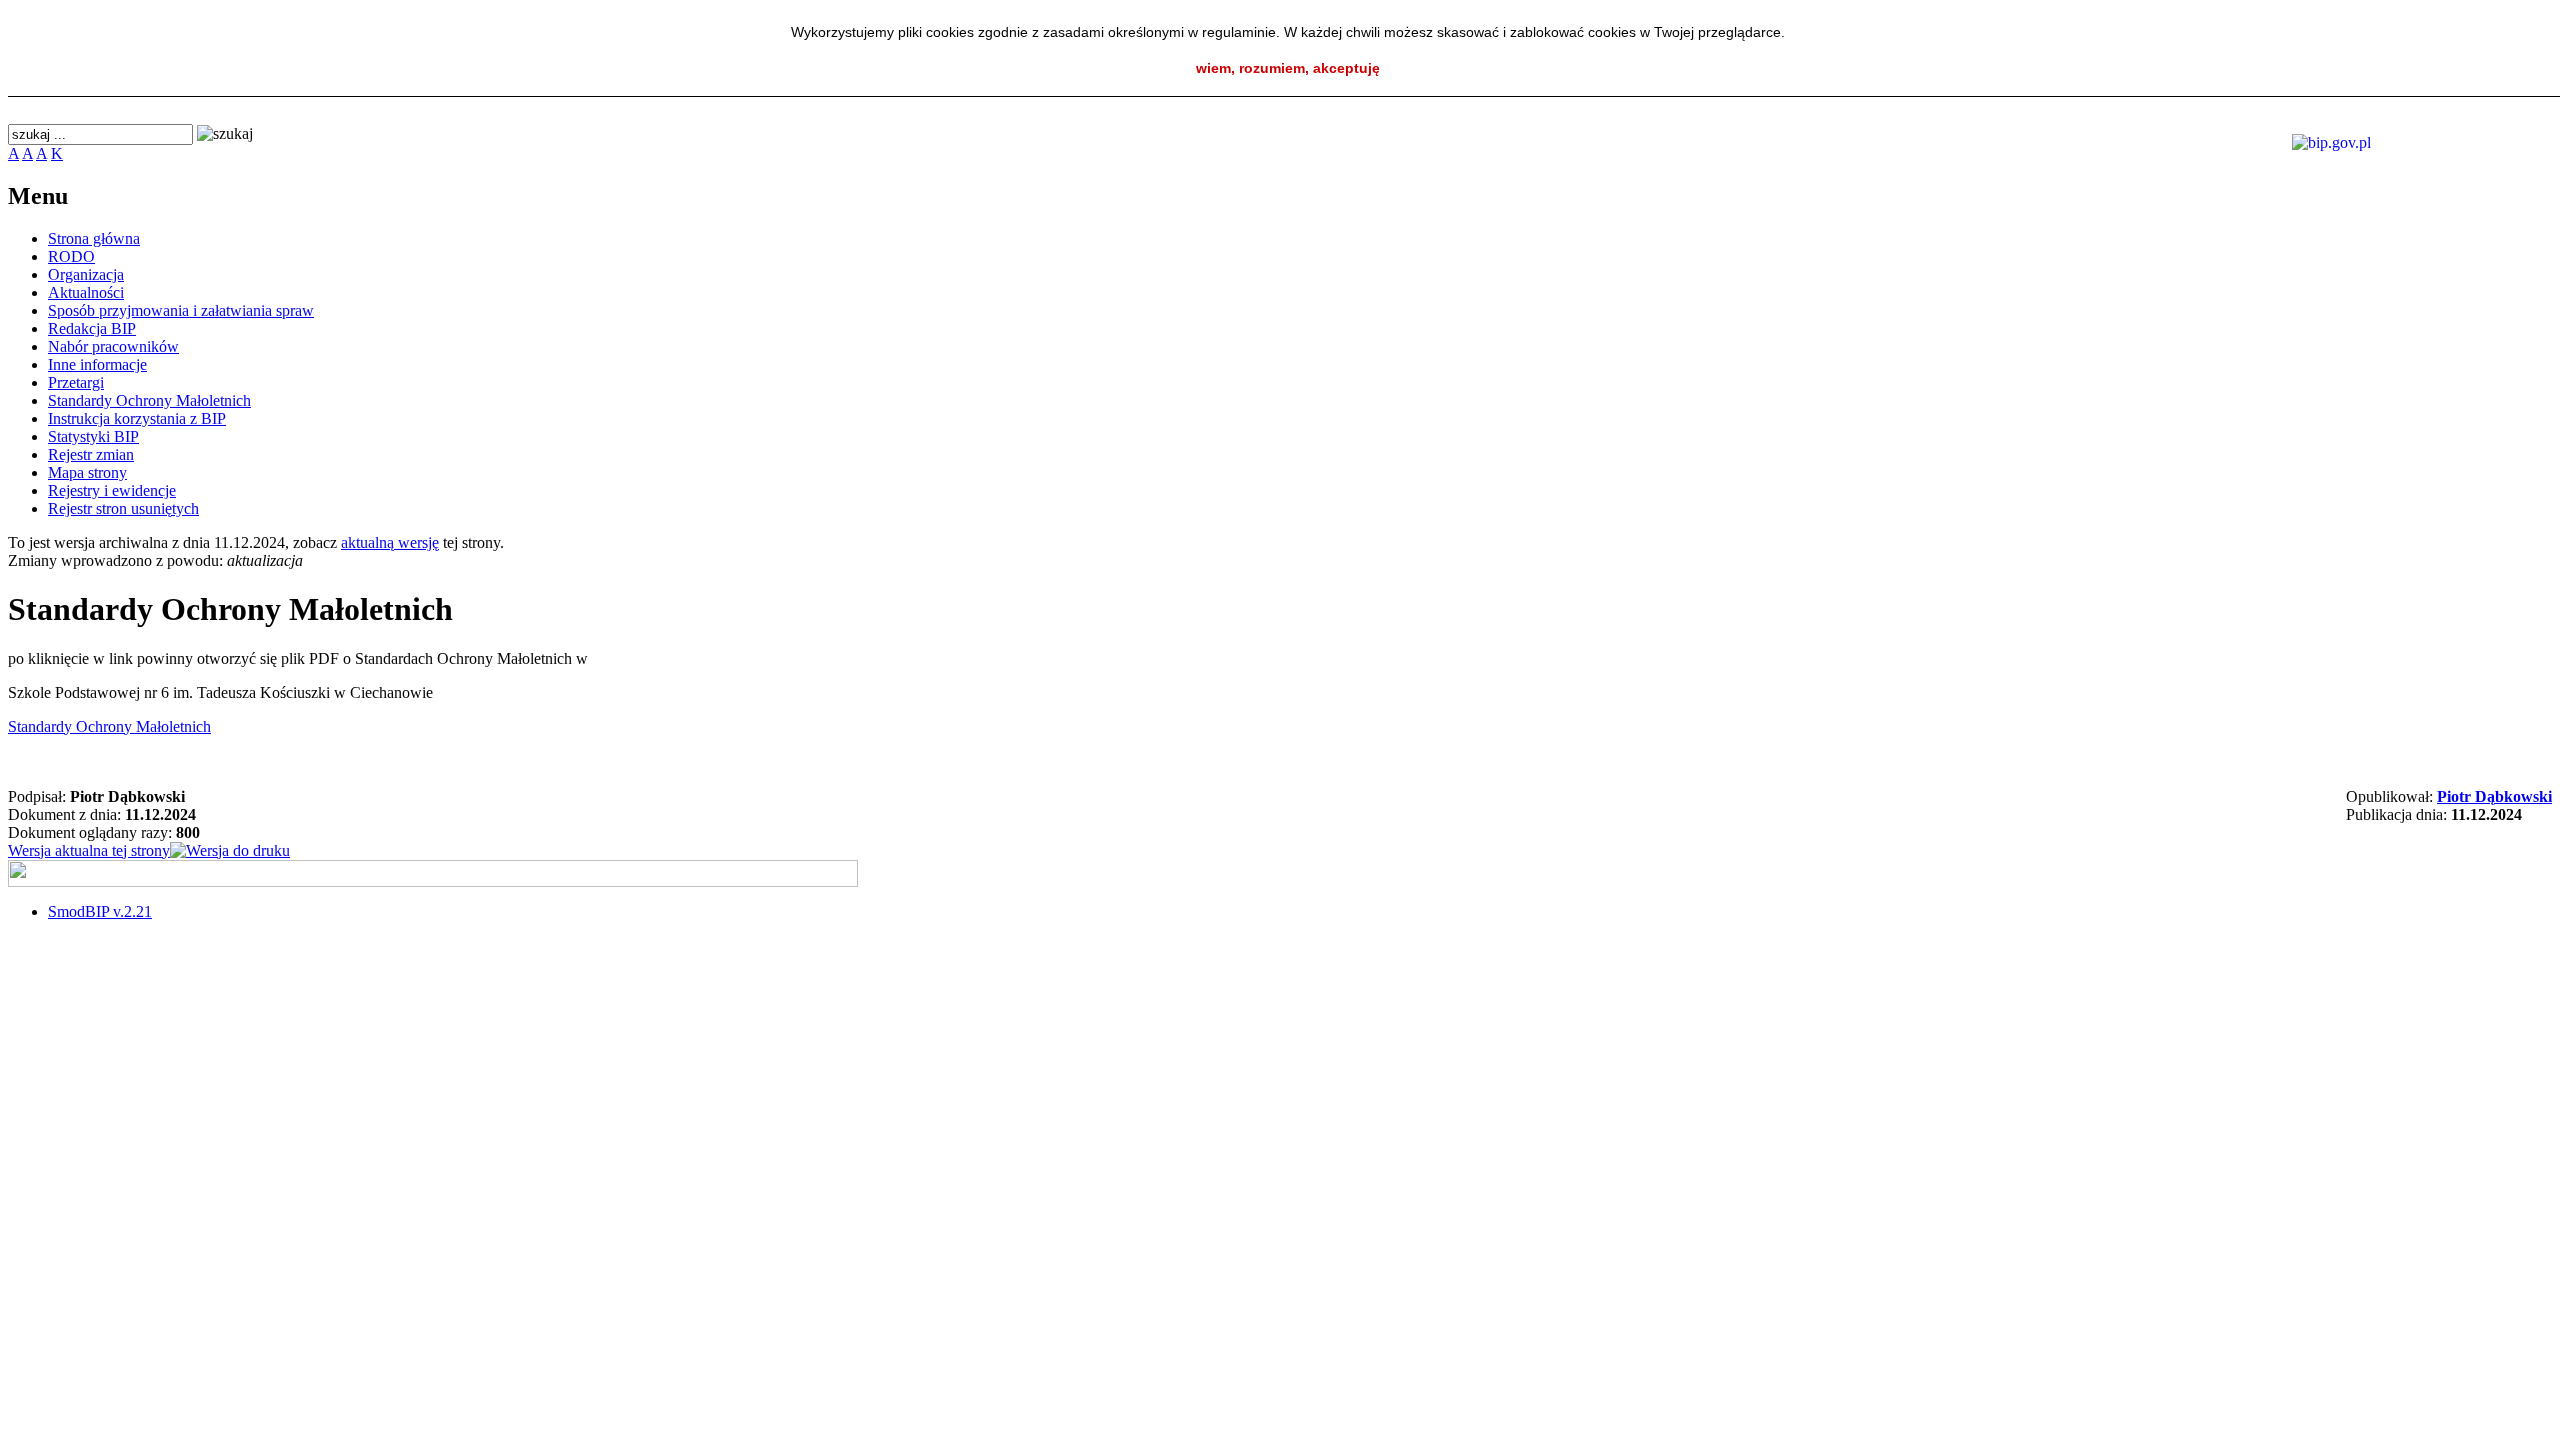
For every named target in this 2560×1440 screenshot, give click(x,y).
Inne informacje (97, 364)
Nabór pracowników (113, 346)
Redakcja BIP (92, 328)
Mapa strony (87, 472)
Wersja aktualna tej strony (89, 850)
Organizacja (86, 274)
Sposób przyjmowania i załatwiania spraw (181, 310)
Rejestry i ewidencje (112, 490)
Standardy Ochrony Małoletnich (149, 400)
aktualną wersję (390, 542)
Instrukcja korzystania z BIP (137, 418)
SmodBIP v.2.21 (100, 911)
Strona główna (94, 238)
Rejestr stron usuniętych (123, 508)
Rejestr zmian (91, 454)
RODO (71, 256)
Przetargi (76, 382)
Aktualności (86, 292)
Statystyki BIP (93, 436)
